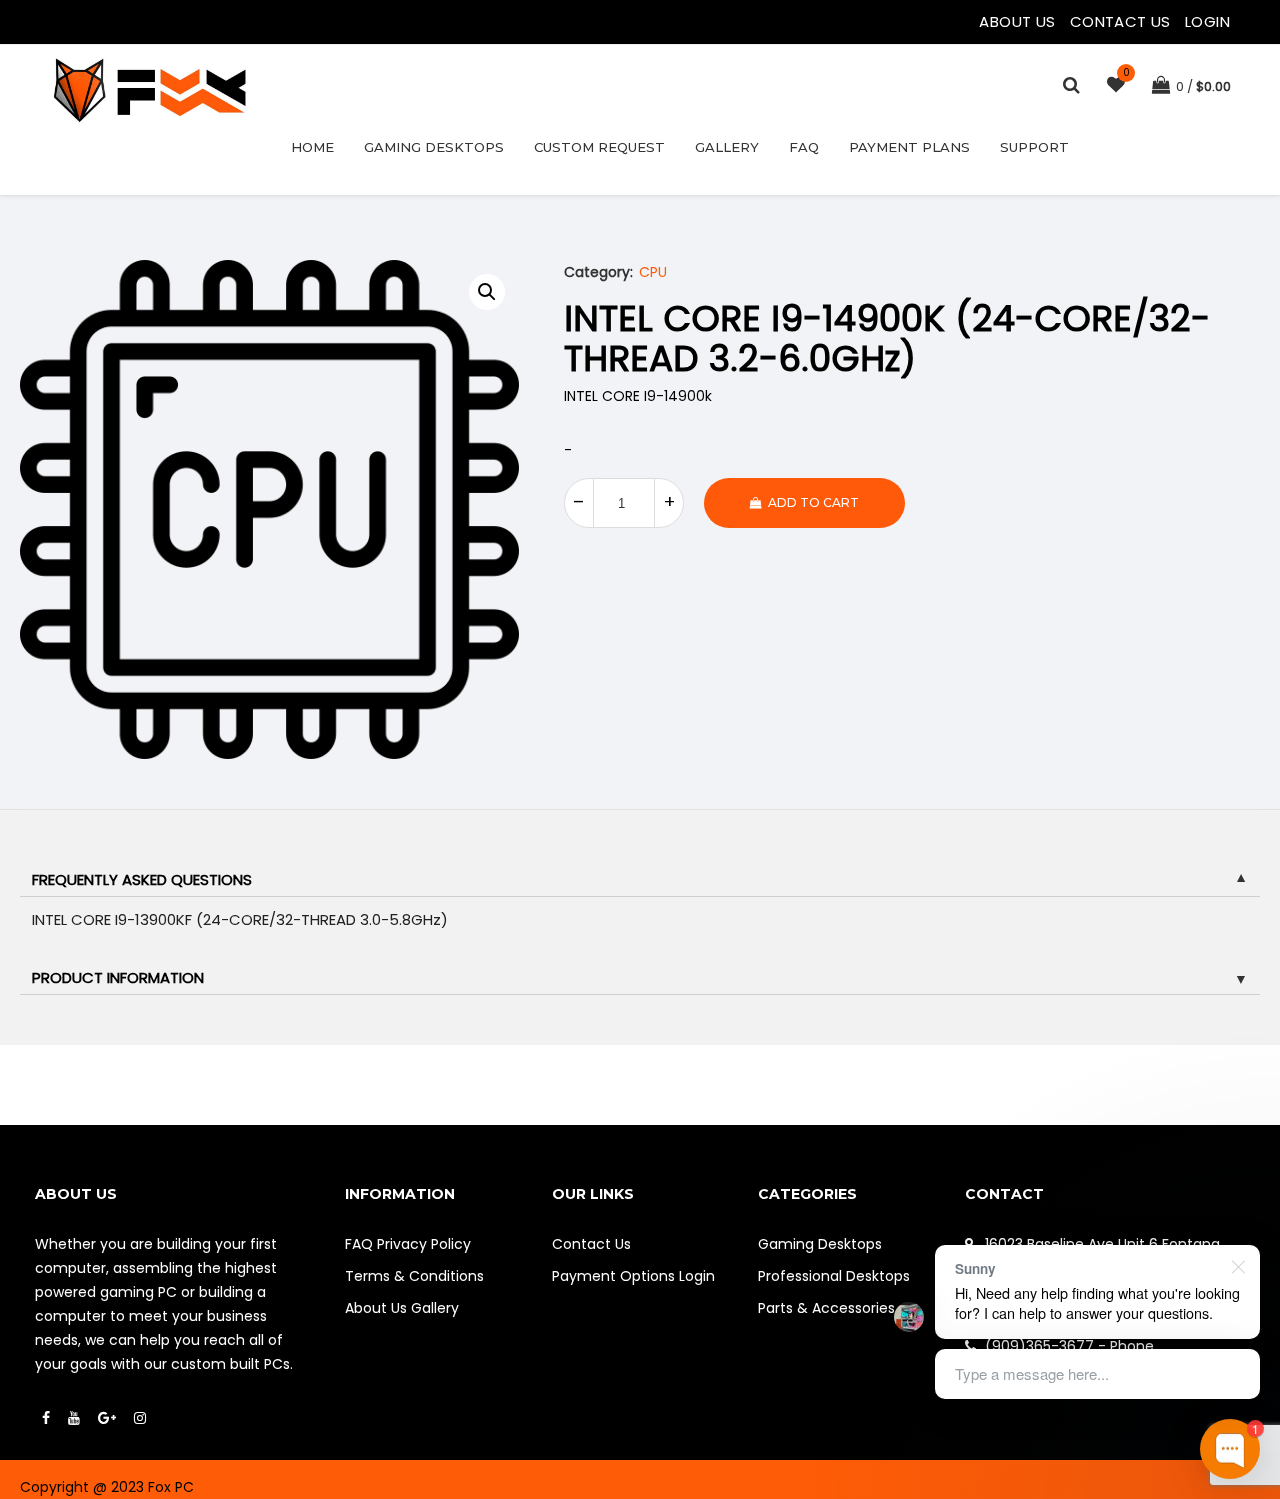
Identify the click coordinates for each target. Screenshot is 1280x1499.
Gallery (727, 147)
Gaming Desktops (434, 147)
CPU (653, 272)
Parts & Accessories (826, 1308)
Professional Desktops (834, 1276)
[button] (487, 292)
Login (1207, 21)
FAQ (804, 147)
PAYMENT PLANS (909, 147)
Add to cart (813, 502)
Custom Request (599, 147)
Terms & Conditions (414, 1276)
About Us (1019, 21)
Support (1034, 147)
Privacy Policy (424, 1244)
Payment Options (613, 1276)
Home (312, 147)
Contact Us (1122, 21)
